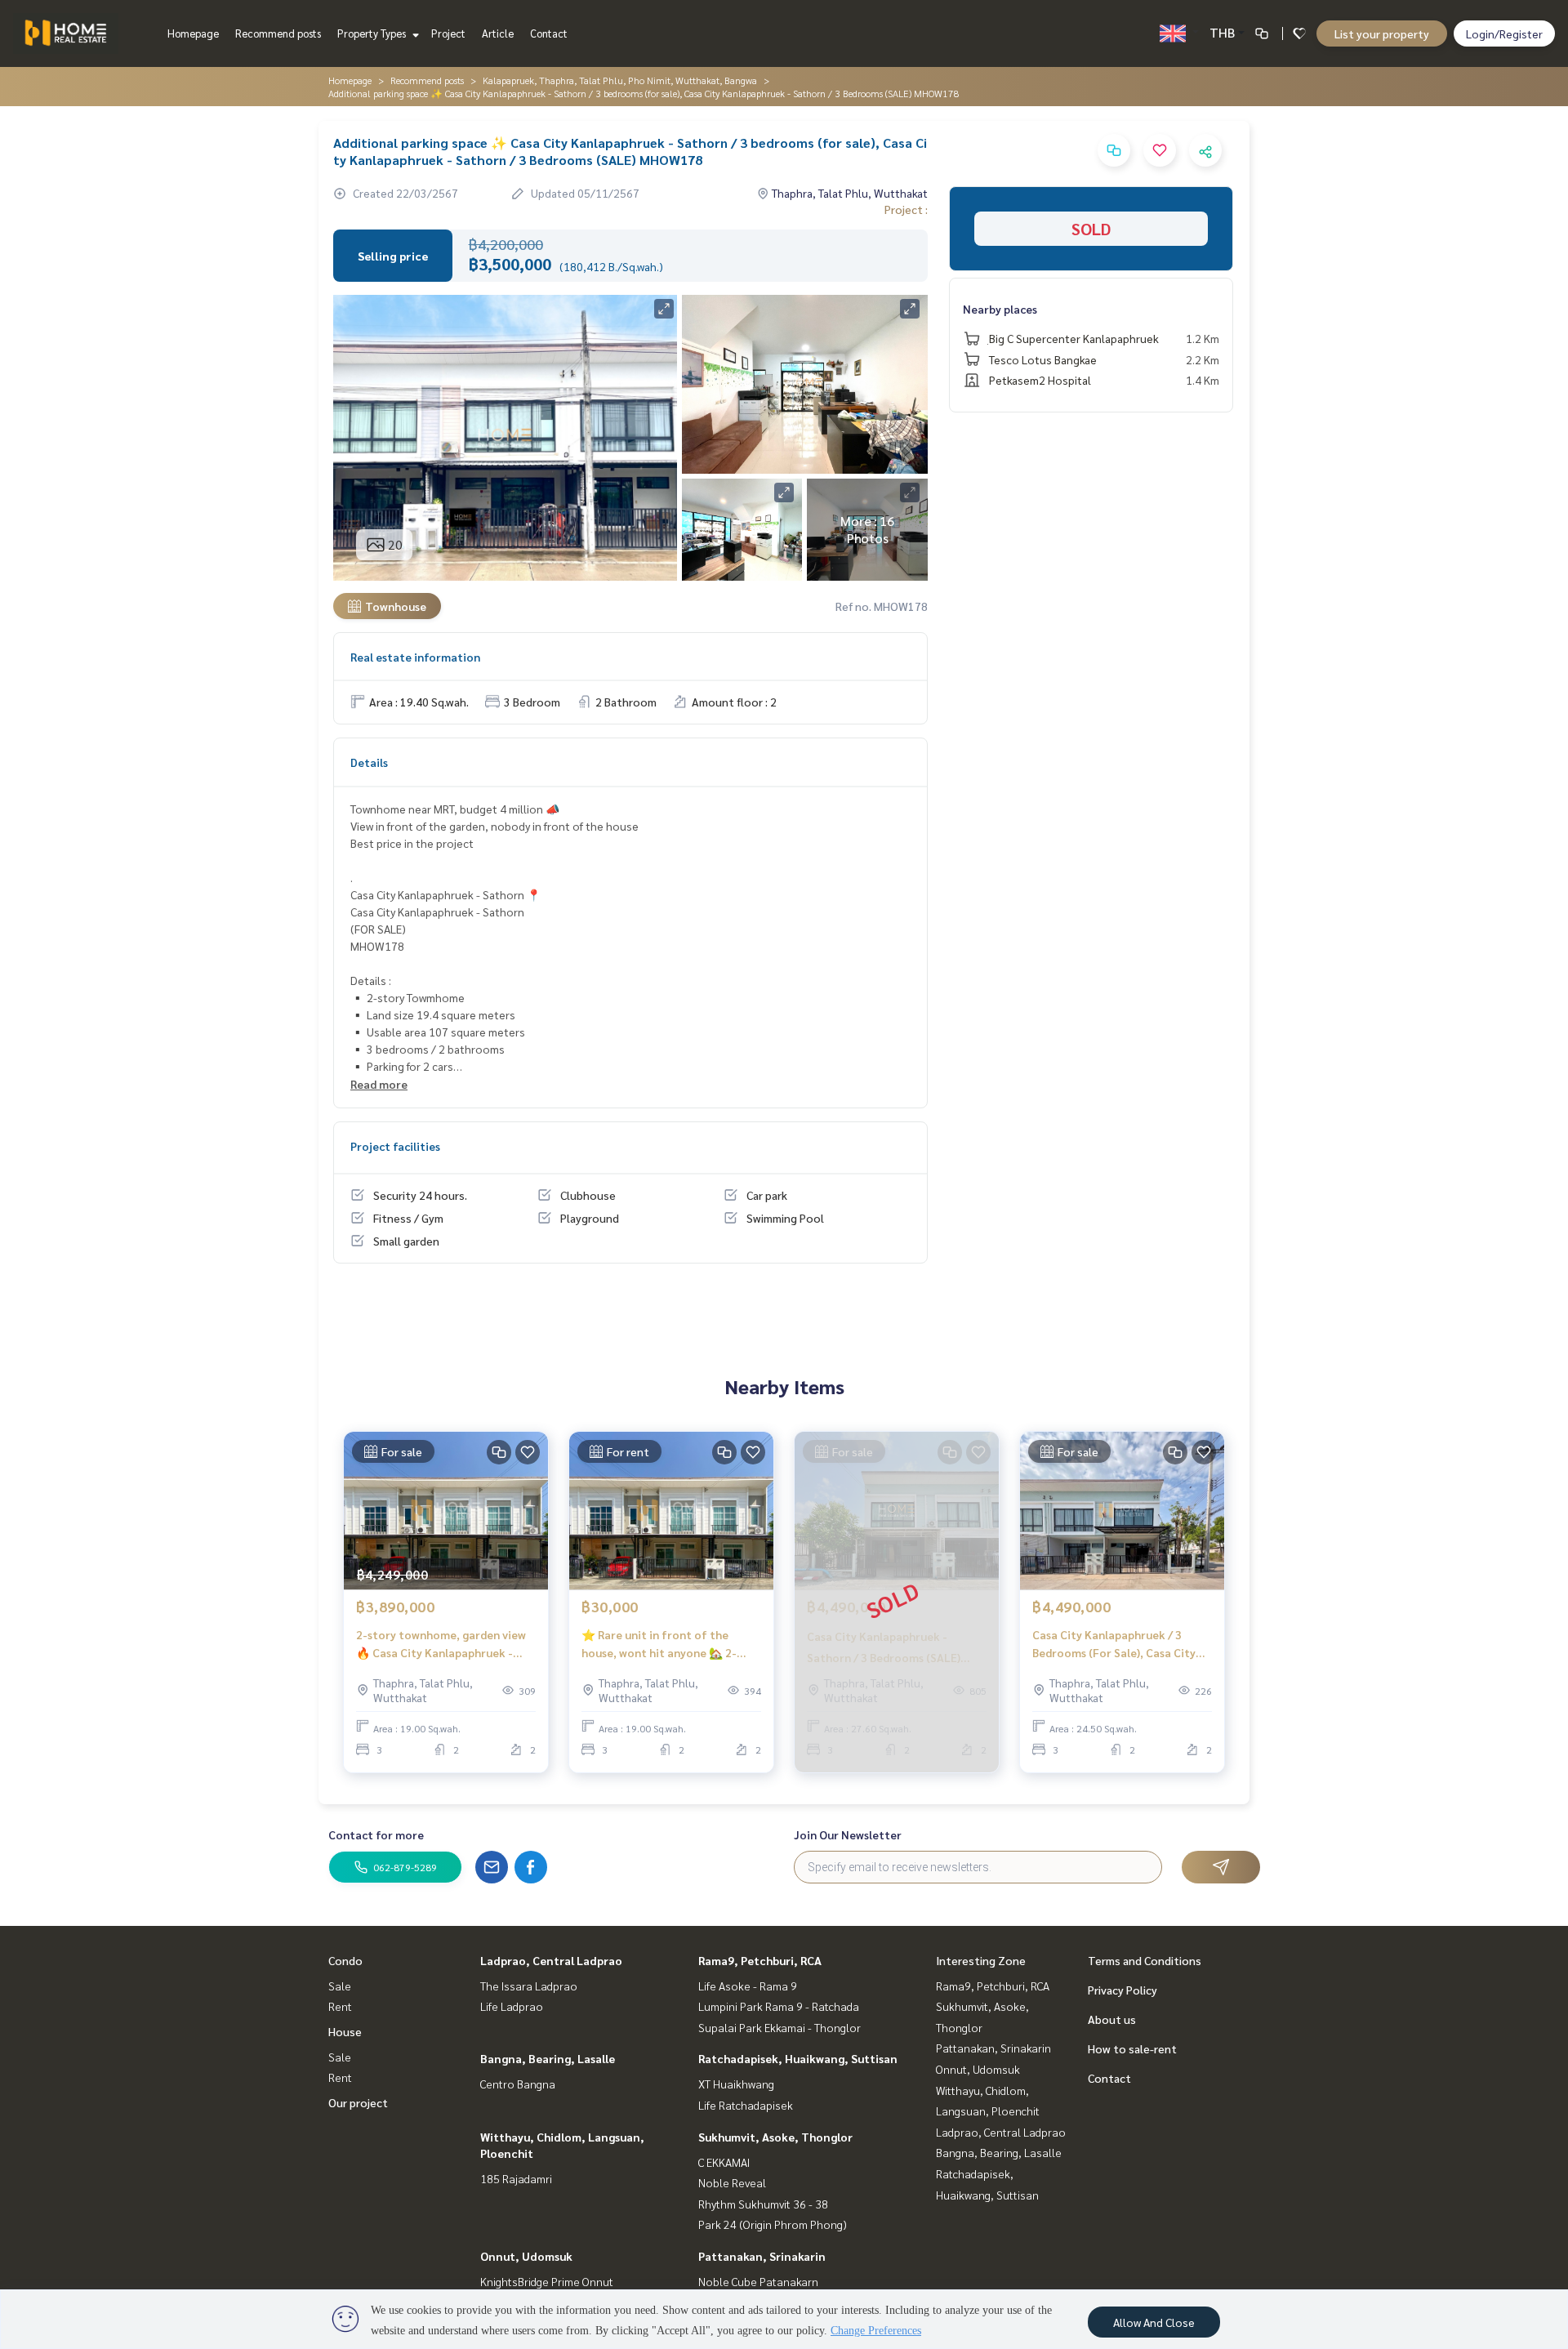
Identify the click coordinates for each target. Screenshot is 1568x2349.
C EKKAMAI (724, 2162)
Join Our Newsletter (848, 1834)
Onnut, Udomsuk (526, 2256)
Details (369, 762)
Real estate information (415, 657)
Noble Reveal (732, 2182)
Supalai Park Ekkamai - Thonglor (780, 2027)
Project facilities (395, 1146)
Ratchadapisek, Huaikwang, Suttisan (798, 2058)
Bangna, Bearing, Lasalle (548, 2058)
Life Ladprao (512, 2006)
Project (448, 33)
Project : (906, 209)
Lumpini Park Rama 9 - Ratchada (779, 2006)
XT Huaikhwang (736, 2084)
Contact (549, 33)
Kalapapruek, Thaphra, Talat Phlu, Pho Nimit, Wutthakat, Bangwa (620, 80)
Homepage (193, 33)
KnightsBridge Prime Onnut (547, 2281)
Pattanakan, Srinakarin (762, 2256)
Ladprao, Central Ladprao (551, 1960)
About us (1112, 2019)
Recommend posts (278, 33)
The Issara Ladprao (529, 1986)
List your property (1382, 33)
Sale (340, 1986)
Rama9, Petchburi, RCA (760, 1960)
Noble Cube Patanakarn (758, 2281)
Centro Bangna (518, 2084)
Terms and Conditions (1145, 1960)
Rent (340, 2006)
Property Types (373, 33)
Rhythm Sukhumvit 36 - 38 (763, 2204)
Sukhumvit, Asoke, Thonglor (775, 2137)
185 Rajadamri (516, 2178)
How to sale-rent (1132, 2048)
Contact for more (376, 1834)
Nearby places (1000, 309)
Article (498, 33)
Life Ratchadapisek (746, 2105)
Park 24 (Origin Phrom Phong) (773, 2224)
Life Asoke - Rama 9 (748, 1986)
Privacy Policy (1123, 1990)
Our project (358, 2102)
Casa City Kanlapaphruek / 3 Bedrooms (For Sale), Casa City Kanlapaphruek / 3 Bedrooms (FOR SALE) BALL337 (1114, 1645)
